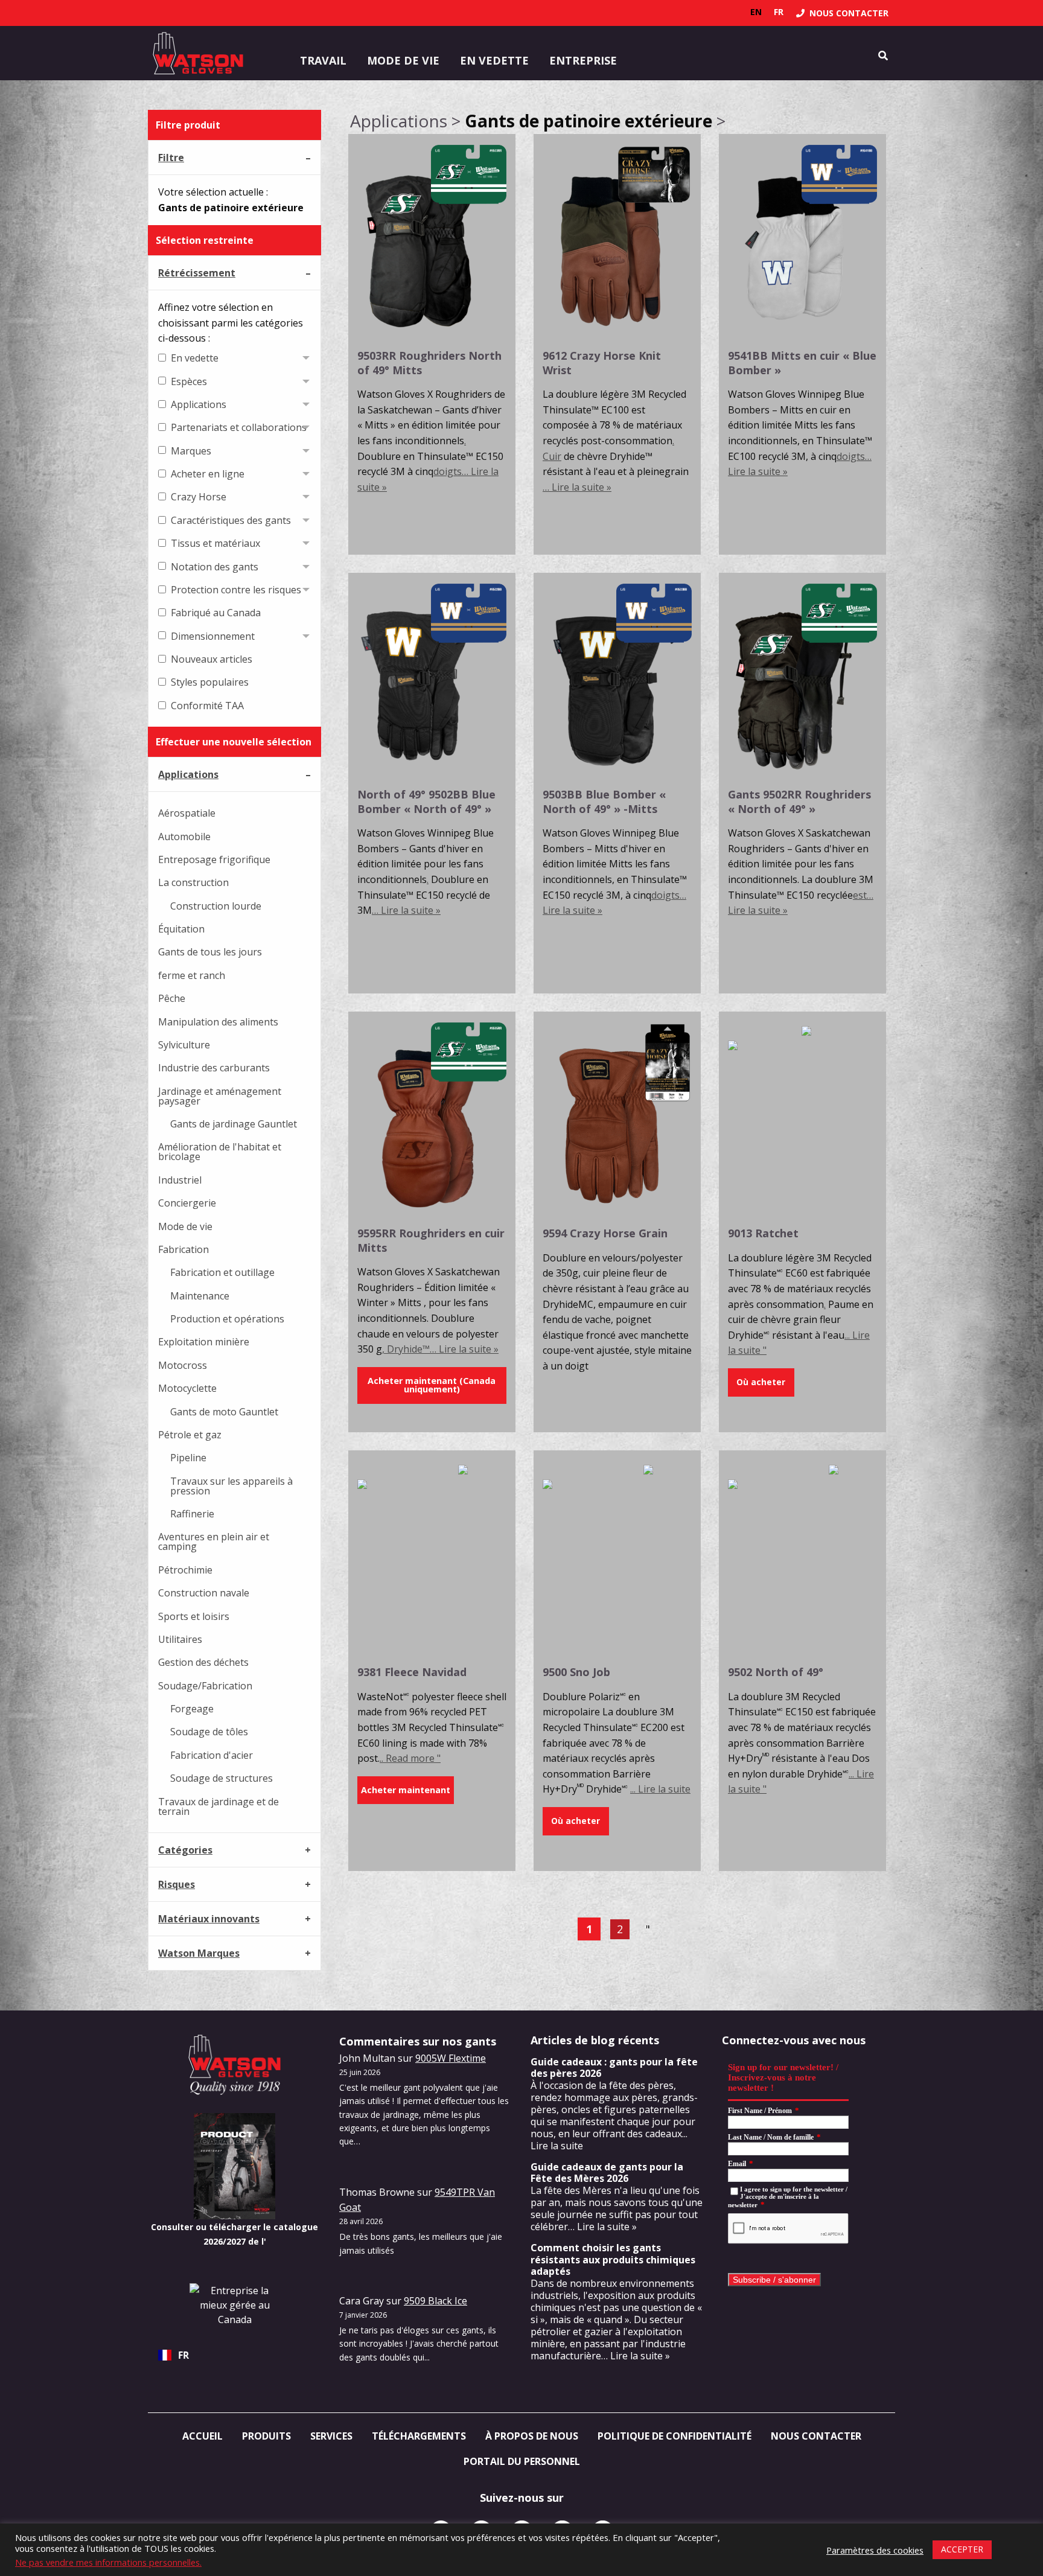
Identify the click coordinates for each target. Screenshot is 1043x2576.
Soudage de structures (222, 1778)
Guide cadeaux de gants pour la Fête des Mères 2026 (607, 2173)
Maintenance (200, 1296)
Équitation (181, 929)
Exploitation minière (204, 1342)
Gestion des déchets (203, 1662)
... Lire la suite (660, 1789)
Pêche (172, 998)
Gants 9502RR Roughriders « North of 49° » (799, 801)
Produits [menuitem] (266, 2436)
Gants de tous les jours (210, 952)
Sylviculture (184, 1045)
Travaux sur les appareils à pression (231, 1486)
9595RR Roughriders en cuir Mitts (431, 1240)
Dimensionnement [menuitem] (213, 636)
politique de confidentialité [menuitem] (675, 2436)
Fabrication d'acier (212, 1755)
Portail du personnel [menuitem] (522, 2461)
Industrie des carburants (214, 1068)
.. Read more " (410, 1758)
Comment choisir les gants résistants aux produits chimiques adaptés (613, 2259)
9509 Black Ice (435, 2301)
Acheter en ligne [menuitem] (208, 474)
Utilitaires (180, 1639)
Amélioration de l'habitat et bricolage (220, 1152)
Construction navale (204, 1593)
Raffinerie (192, 1514)
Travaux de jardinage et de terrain (218, 1806)
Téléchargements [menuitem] (419, 2436)
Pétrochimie (185, 1570)
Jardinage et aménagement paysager (220, 1096)
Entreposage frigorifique (214, 859)
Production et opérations (227, 1319)
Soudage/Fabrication (205, 1686)
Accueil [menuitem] (203, 2436)
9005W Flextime (451, 2058)
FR (183, 2355)
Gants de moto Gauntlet (224, 1412)
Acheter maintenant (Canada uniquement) (432, 1385)
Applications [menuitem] (199, 404)
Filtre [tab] (171, 158)
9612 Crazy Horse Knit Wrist (602, 362)
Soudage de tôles (209, 1732)
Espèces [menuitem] (189, 381)
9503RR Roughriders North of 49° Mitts (429, 362)
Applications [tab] (188, 774)
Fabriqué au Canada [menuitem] (216, 613)
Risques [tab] (177, 1884)
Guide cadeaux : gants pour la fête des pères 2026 (614, 2067)
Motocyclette (187, 1388)
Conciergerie (187, 1203)
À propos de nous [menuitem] (532, 2436)
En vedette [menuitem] (195, 358)
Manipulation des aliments (218, 1022)
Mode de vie (403, 60)
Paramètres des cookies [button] (875, 2550)
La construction (193, 882)
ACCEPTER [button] (962, 2549)
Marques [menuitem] (191, 451)
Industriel (180, 1180)
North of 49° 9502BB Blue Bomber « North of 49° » (426, 801)
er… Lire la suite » (598, 2227)
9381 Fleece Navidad (412, 1672)
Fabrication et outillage (222, 1272)
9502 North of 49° (776, 1672)
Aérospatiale (187, 813)
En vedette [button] (494, 60)
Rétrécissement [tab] (197, 273)
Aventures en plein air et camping (214, 1541)
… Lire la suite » (577, 487)
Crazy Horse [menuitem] (199, 497)
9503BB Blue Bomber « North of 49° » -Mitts (604, 801)
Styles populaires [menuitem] (210, 682)
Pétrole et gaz (190, 1435)
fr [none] (779, 12)
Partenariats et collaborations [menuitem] (239, 427)
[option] (756, 12)
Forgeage (192, 1709)
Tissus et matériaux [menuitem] (215, 543)
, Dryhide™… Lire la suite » (440, 1349)
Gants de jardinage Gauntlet (234, 1124)
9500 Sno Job (576, 1672)
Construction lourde (216, 906)
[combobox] (234, 2355)
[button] (761, 1382)
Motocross (183, 1365)
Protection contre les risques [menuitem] (236, 590)
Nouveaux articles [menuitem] (212, 659)
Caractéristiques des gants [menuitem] (231, 520)
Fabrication (183, 1249)
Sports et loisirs (194, 1616)
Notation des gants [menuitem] (215, 567)
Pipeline (188, 1458)
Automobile (184, 837)
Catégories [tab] (185, 1850)
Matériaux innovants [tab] (209, 1919)
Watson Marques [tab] (199, 1953)
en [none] (756, 12)
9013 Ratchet (763, 1233)
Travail (323, 60)
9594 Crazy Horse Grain (605, 1233)
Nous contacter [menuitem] (816, 2436)
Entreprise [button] (583, 60)
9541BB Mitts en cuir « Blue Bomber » (802, 362)
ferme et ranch (192, 975)
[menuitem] (842, 13)
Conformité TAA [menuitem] (207, 706)
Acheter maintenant (406, 1790)
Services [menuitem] (331, 2436)
